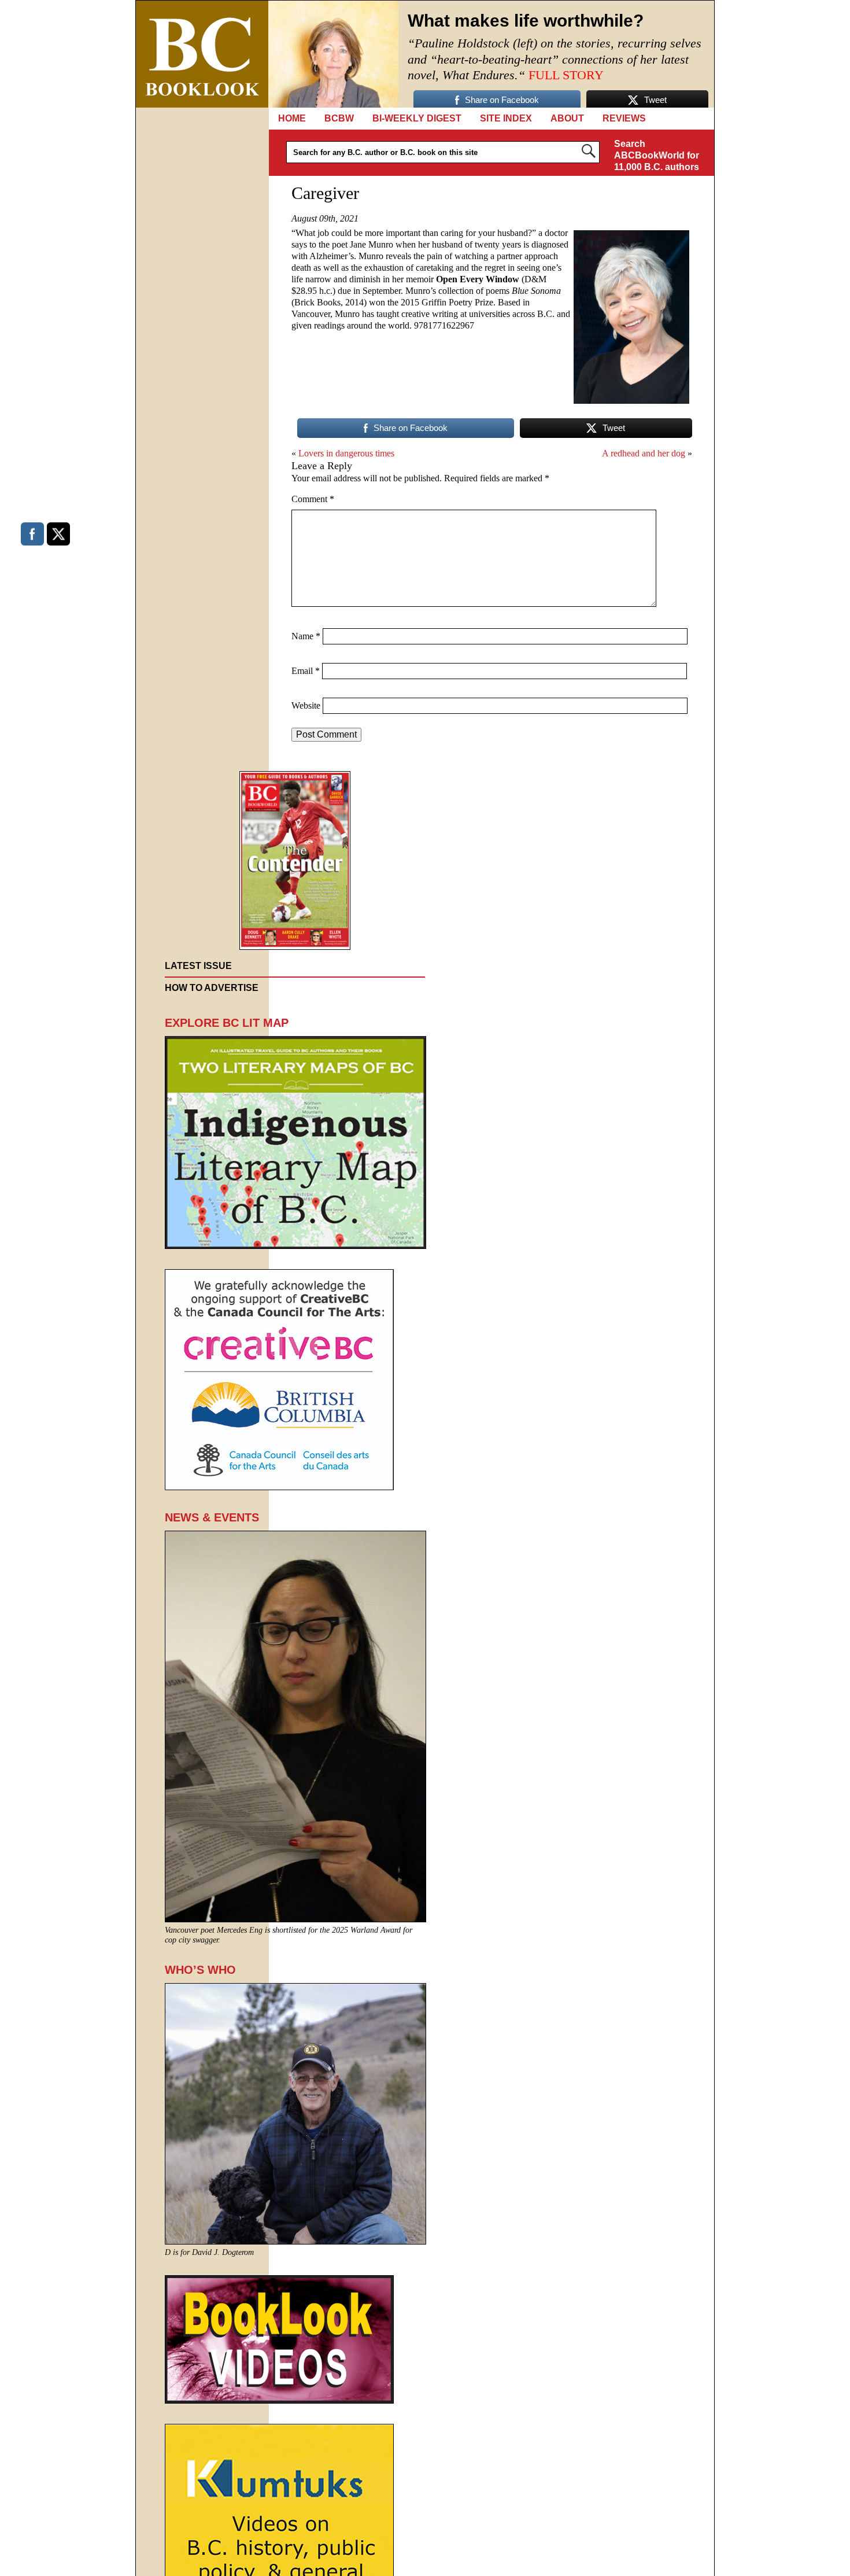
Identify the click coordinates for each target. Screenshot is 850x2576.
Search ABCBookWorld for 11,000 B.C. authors (657, 155)
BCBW (339, 118)
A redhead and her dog (644, 453)
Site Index (506, 118)
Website (306, 705)
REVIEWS (624, 118)
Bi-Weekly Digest (417, 118)
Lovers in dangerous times (346, 453)
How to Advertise (212, 988)
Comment (313, 499)
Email (306, 671)
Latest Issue (198, 966)
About (567, 118)
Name (306, 636)
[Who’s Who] (295, 2241)
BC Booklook (202, 54)
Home (292, 118)
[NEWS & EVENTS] (295, 1919)
